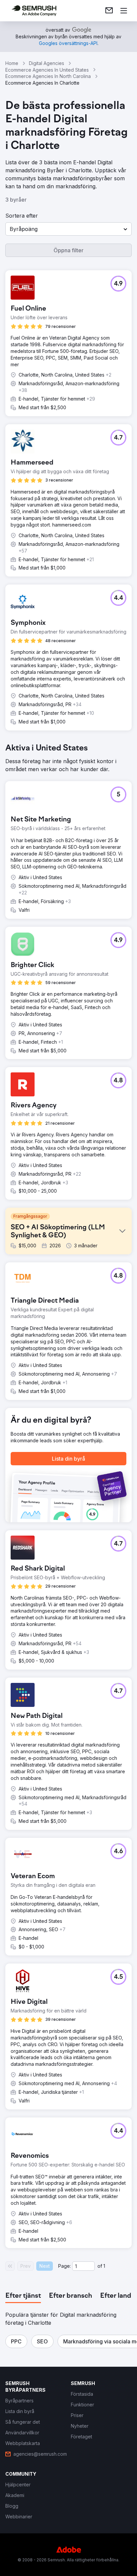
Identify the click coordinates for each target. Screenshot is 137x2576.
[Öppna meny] (124, 11)
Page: (65, 2266)
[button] (68, 229)
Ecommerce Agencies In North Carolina (48, 76)
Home (12, 63)
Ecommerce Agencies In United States (47, 70)
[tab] (23, 2296)
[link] (109, 11)
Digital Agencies (47, 63)
